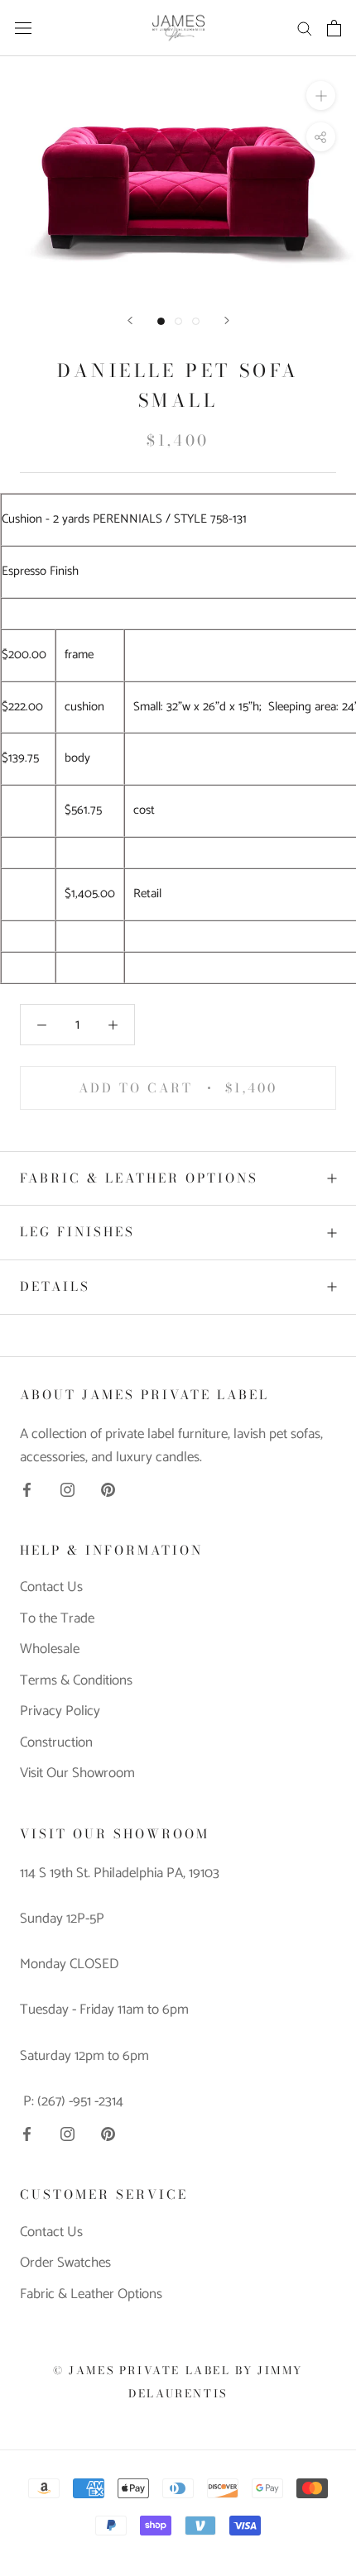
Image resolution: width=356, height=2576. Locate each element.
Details (55, 1286)
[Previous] (130, 320)
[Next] (227, 320)
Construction (56, 1743)
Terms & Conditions (76, 1681)
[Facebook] (27, 1489)
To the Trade (57, 1619)
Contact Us (51, 1588)
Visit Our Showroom (77, 1774)
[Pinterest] (108, 1489)
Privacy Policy (60, 1712)
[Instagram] (67, 1489)
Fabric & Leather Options (139, 1178)
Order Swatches (65, 2263)
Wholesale (50, 1650)
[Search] (305, 28)
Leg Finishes (77, 1232)
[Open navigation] (23, 28)
